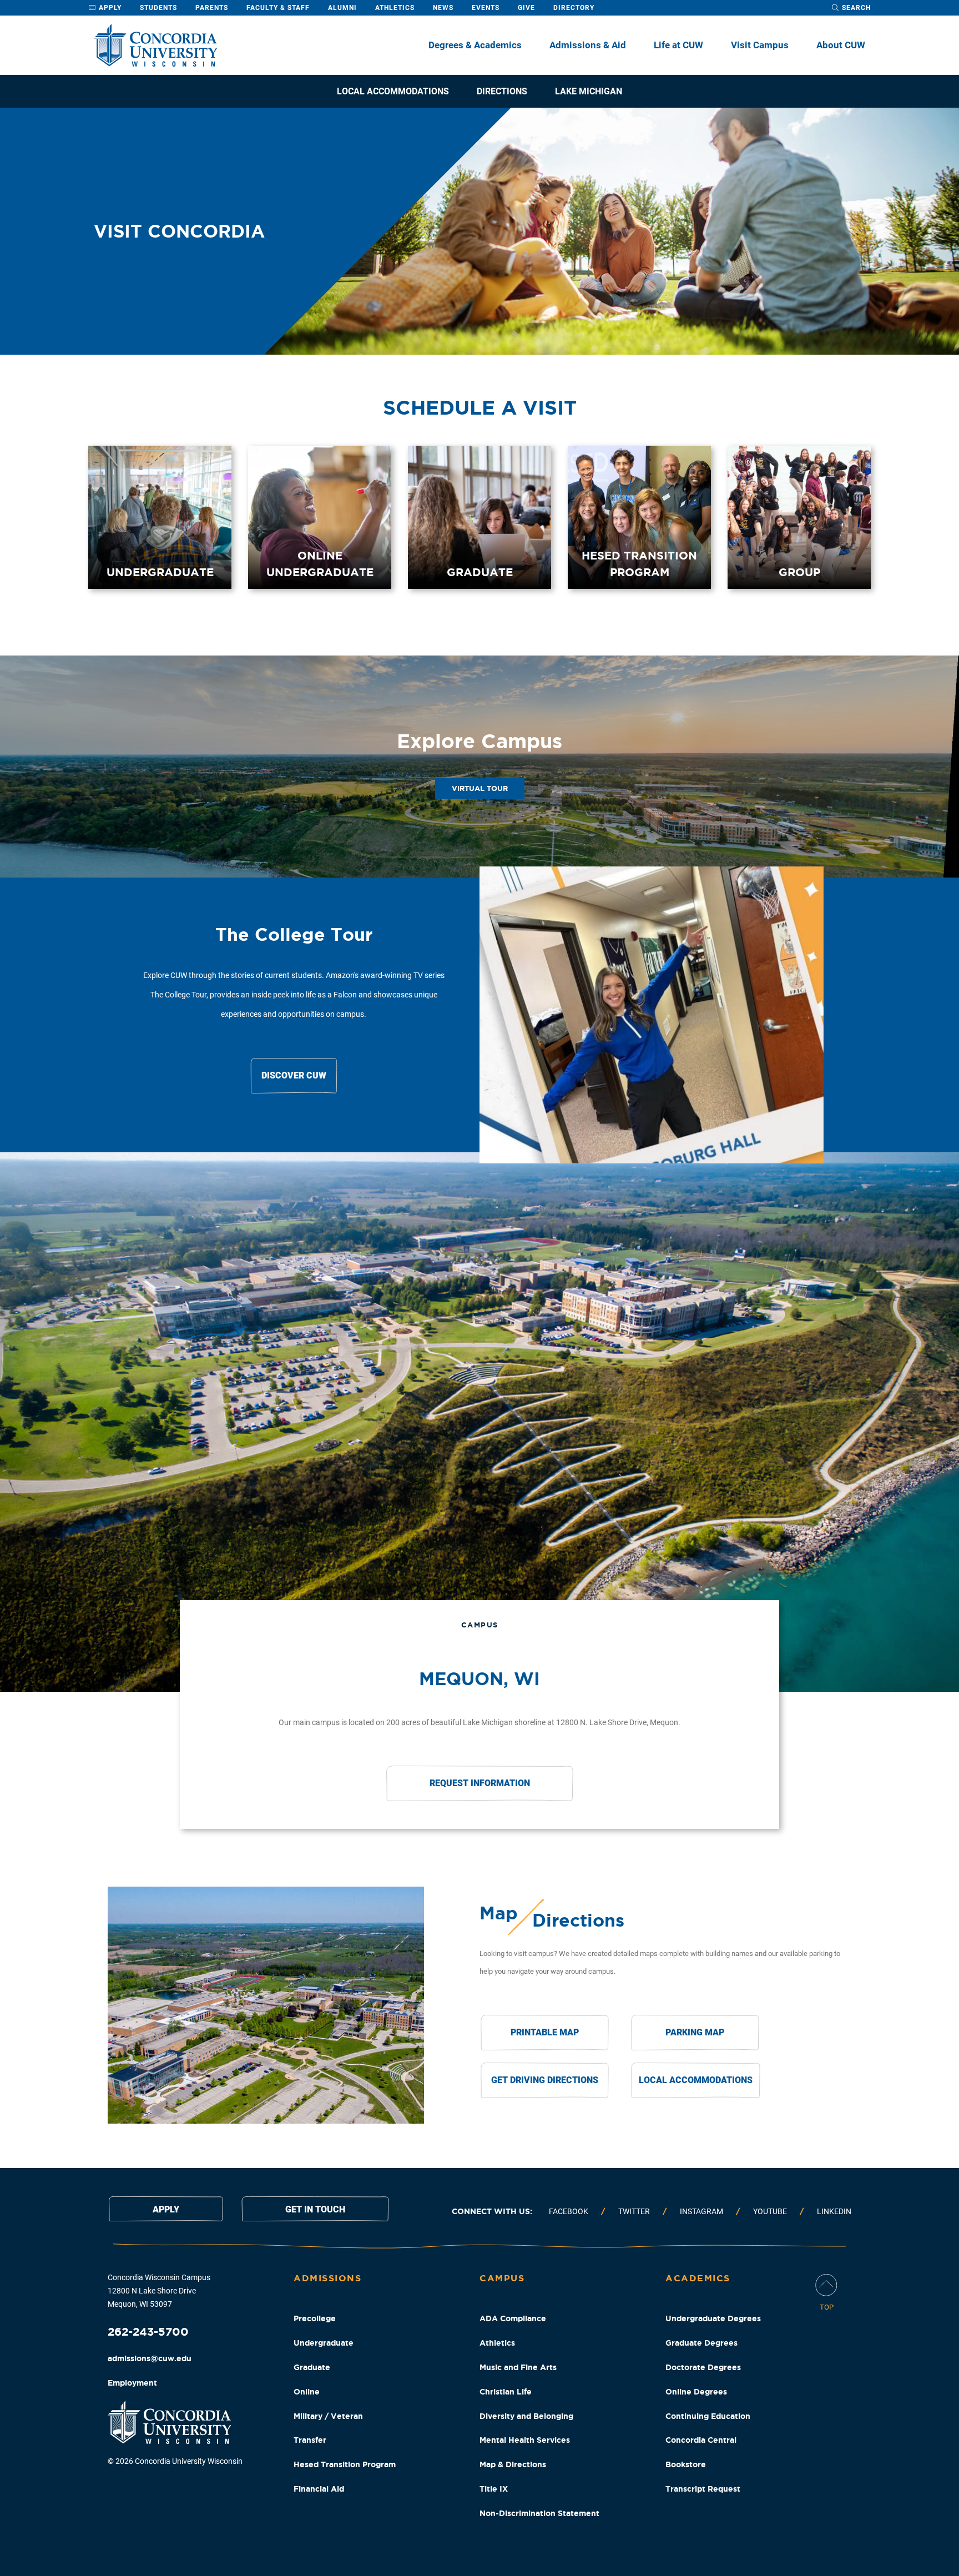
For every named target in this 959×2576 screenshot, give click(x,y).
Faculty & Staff (278, 8)
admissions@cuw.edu (150, 2358)
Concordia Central (701, 2440)
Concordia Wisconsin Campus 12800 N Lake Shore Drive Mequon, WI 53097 (159, 2291)
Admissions (327, 2278)
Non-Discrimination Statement (539, 2513)
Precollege (315, 2318)
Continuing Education (708, 2416)
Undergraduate (324, 2343)
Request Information (480, 1783)
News (443, 8)
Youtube (770, 2211)
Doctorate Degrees (703, 2367)
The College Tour (294, 934)
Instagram (701, 2211)
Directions (502, 91)
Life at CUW (678, 45)
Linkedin (834, 2211)
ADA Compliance (513, 2318)
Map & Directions (513, 2464)
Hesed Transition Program (345, 2464)
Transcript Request (703, 2489)
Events (486, 8)
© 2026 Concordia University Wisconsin (175, 2461)
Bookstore (686, 2464)
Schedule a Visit (480, 407)
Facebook (569, 2211)
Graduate (312, 2367)
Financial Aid (319, 2489)
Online (307, 2392)
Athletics (395, 8)
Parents (212, 8)
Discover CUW (294, 1075)
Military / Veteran (328, 2416)
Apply (109, 8)
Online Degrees (696, 2392)
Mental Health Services (525, 2440)
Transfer (310, 2440)
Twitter (634, 2211)
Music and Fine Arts (518, 2367)
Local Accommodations (393, 91)
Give (526, 8)
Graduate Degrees (701, 2343)
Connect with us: (492, 2211)
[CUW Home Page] (155, 45)
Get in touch (315, 2209)
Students (158, 8)
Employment (132, 2383)
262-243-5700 (148, 2331)
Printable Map (545, 2032)
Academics (698, 2278)
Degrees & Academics (475, 45)
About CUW (841, 45)
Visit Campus (760, 45)
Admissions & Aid (588, 45)
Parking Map (695, 2032)
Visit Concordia (179, 231)
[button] (479, 767)
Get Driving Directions (545, 2080)
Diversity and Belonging (526, 2416)
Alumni (342, 8)
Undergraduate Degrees (713, 2318)
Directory (574, 8)
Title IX (494, 2489)
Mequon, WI (479, 1678)
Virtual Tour (480, 788)
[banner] (479, 231)
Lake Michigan (589, 91)
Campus (480, 1625)
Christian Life (506, 2392)
